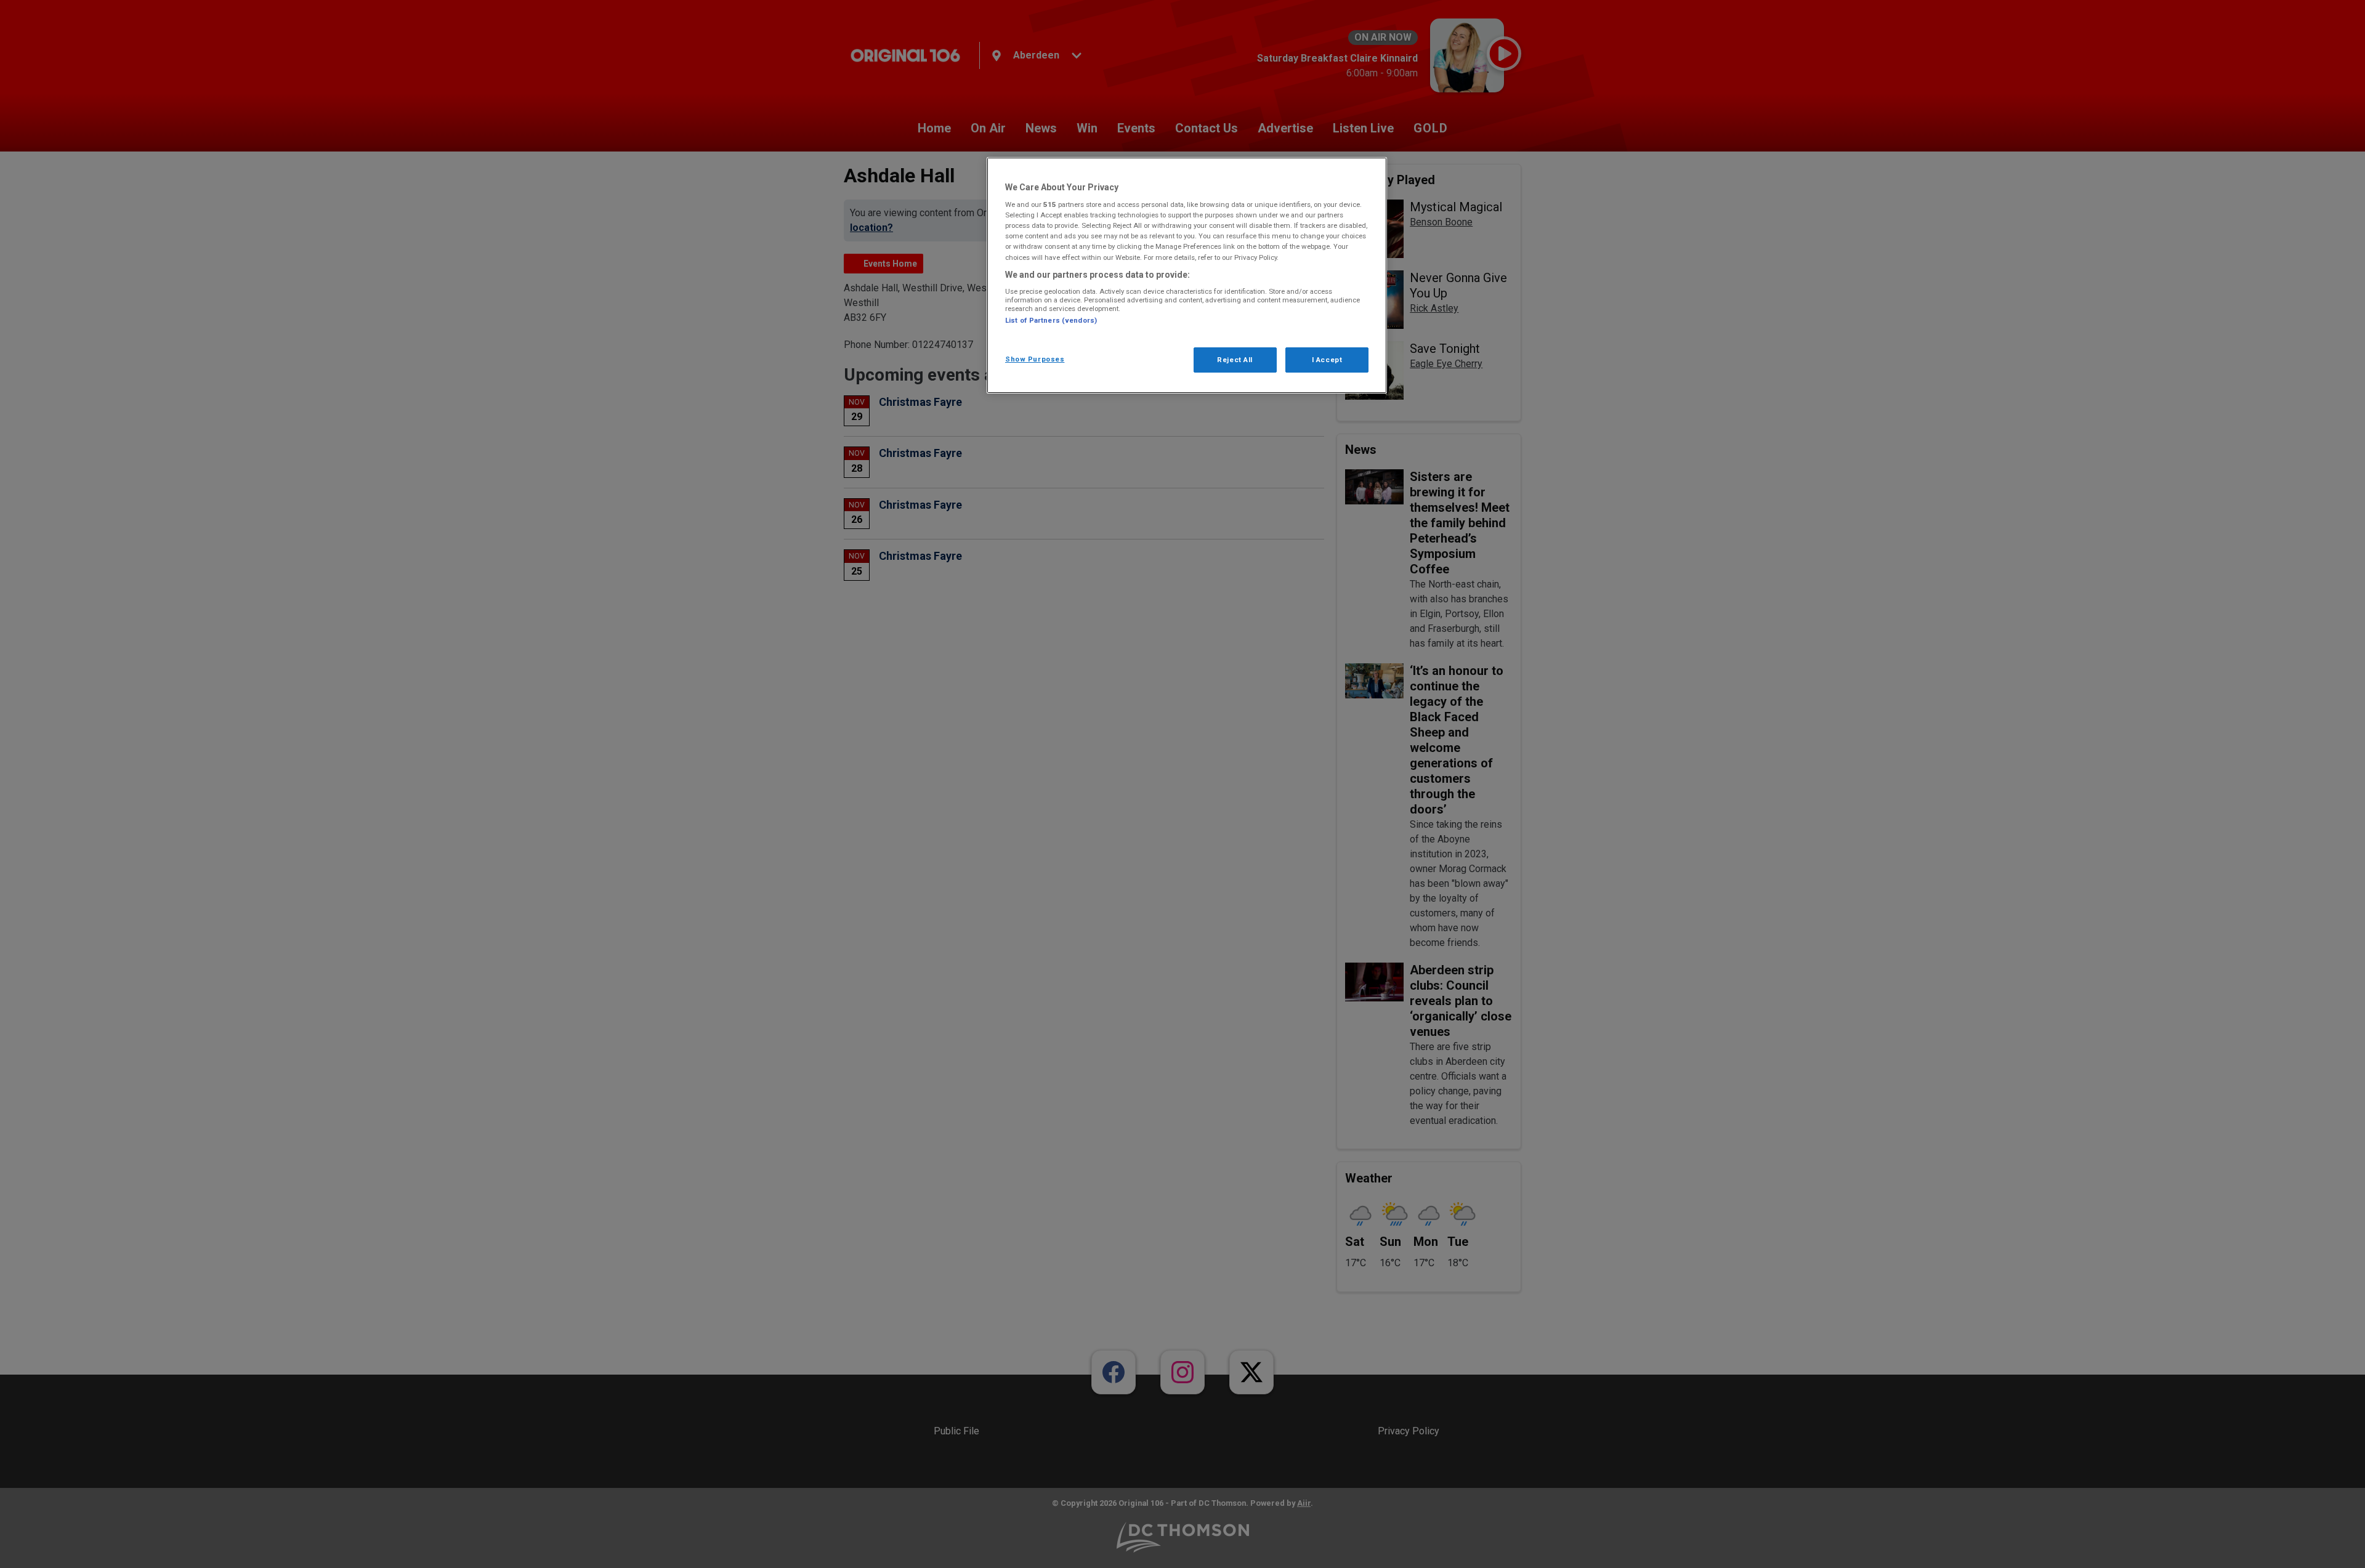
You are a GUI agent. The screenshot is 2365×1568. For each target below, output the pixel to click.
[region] (1187, 276)
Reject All (1235, 360)
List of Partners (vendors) (1051, 320)
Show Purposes (1035, 359)
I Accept (1327, 360)
